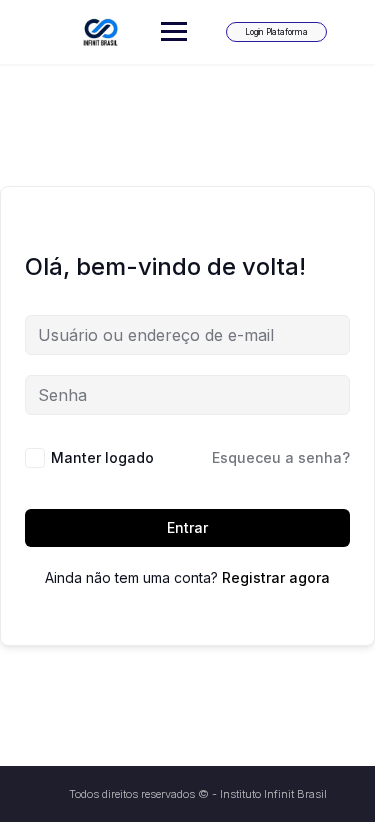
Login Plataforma (276, 32)
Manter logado (102, 457)
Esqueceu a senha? (281, 457)
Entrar (187, 527)
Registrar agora (276, 577)
